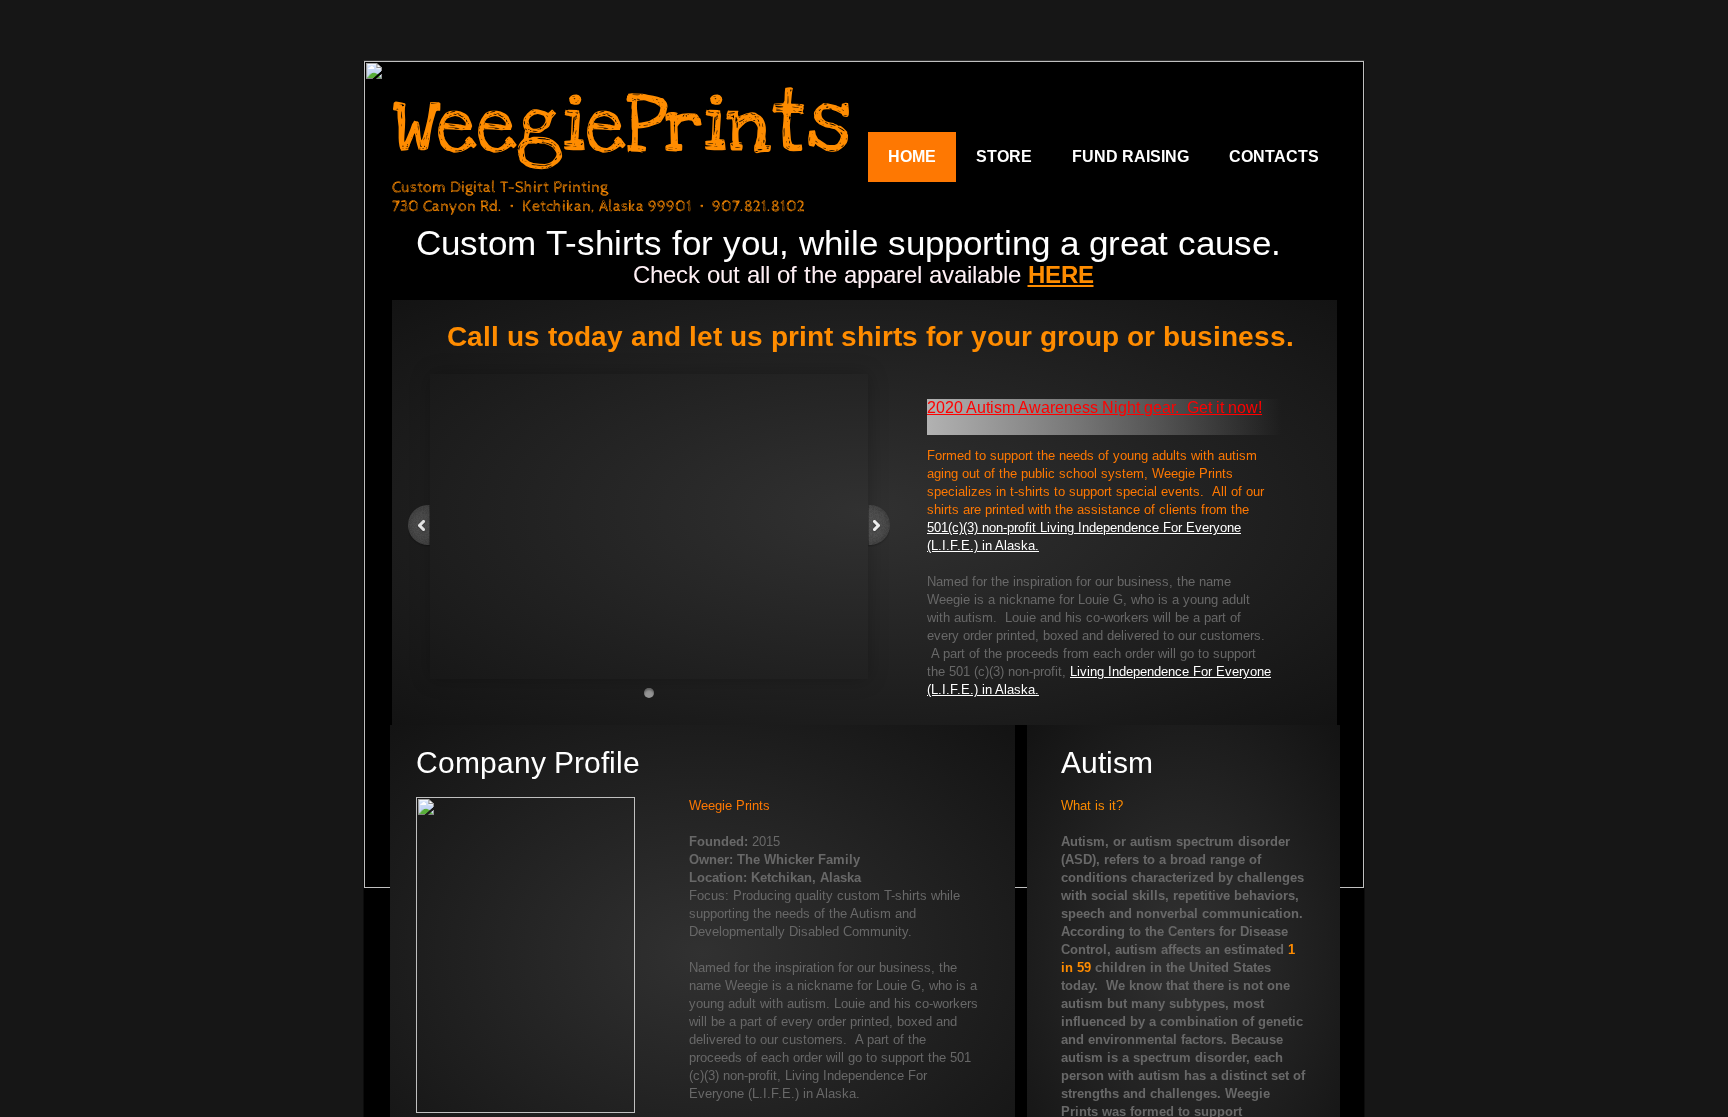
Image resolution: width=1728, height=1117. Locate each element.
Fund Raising (1130, 156)
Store (1004, 156)
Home (912, 156)
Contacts (1274, 156)
